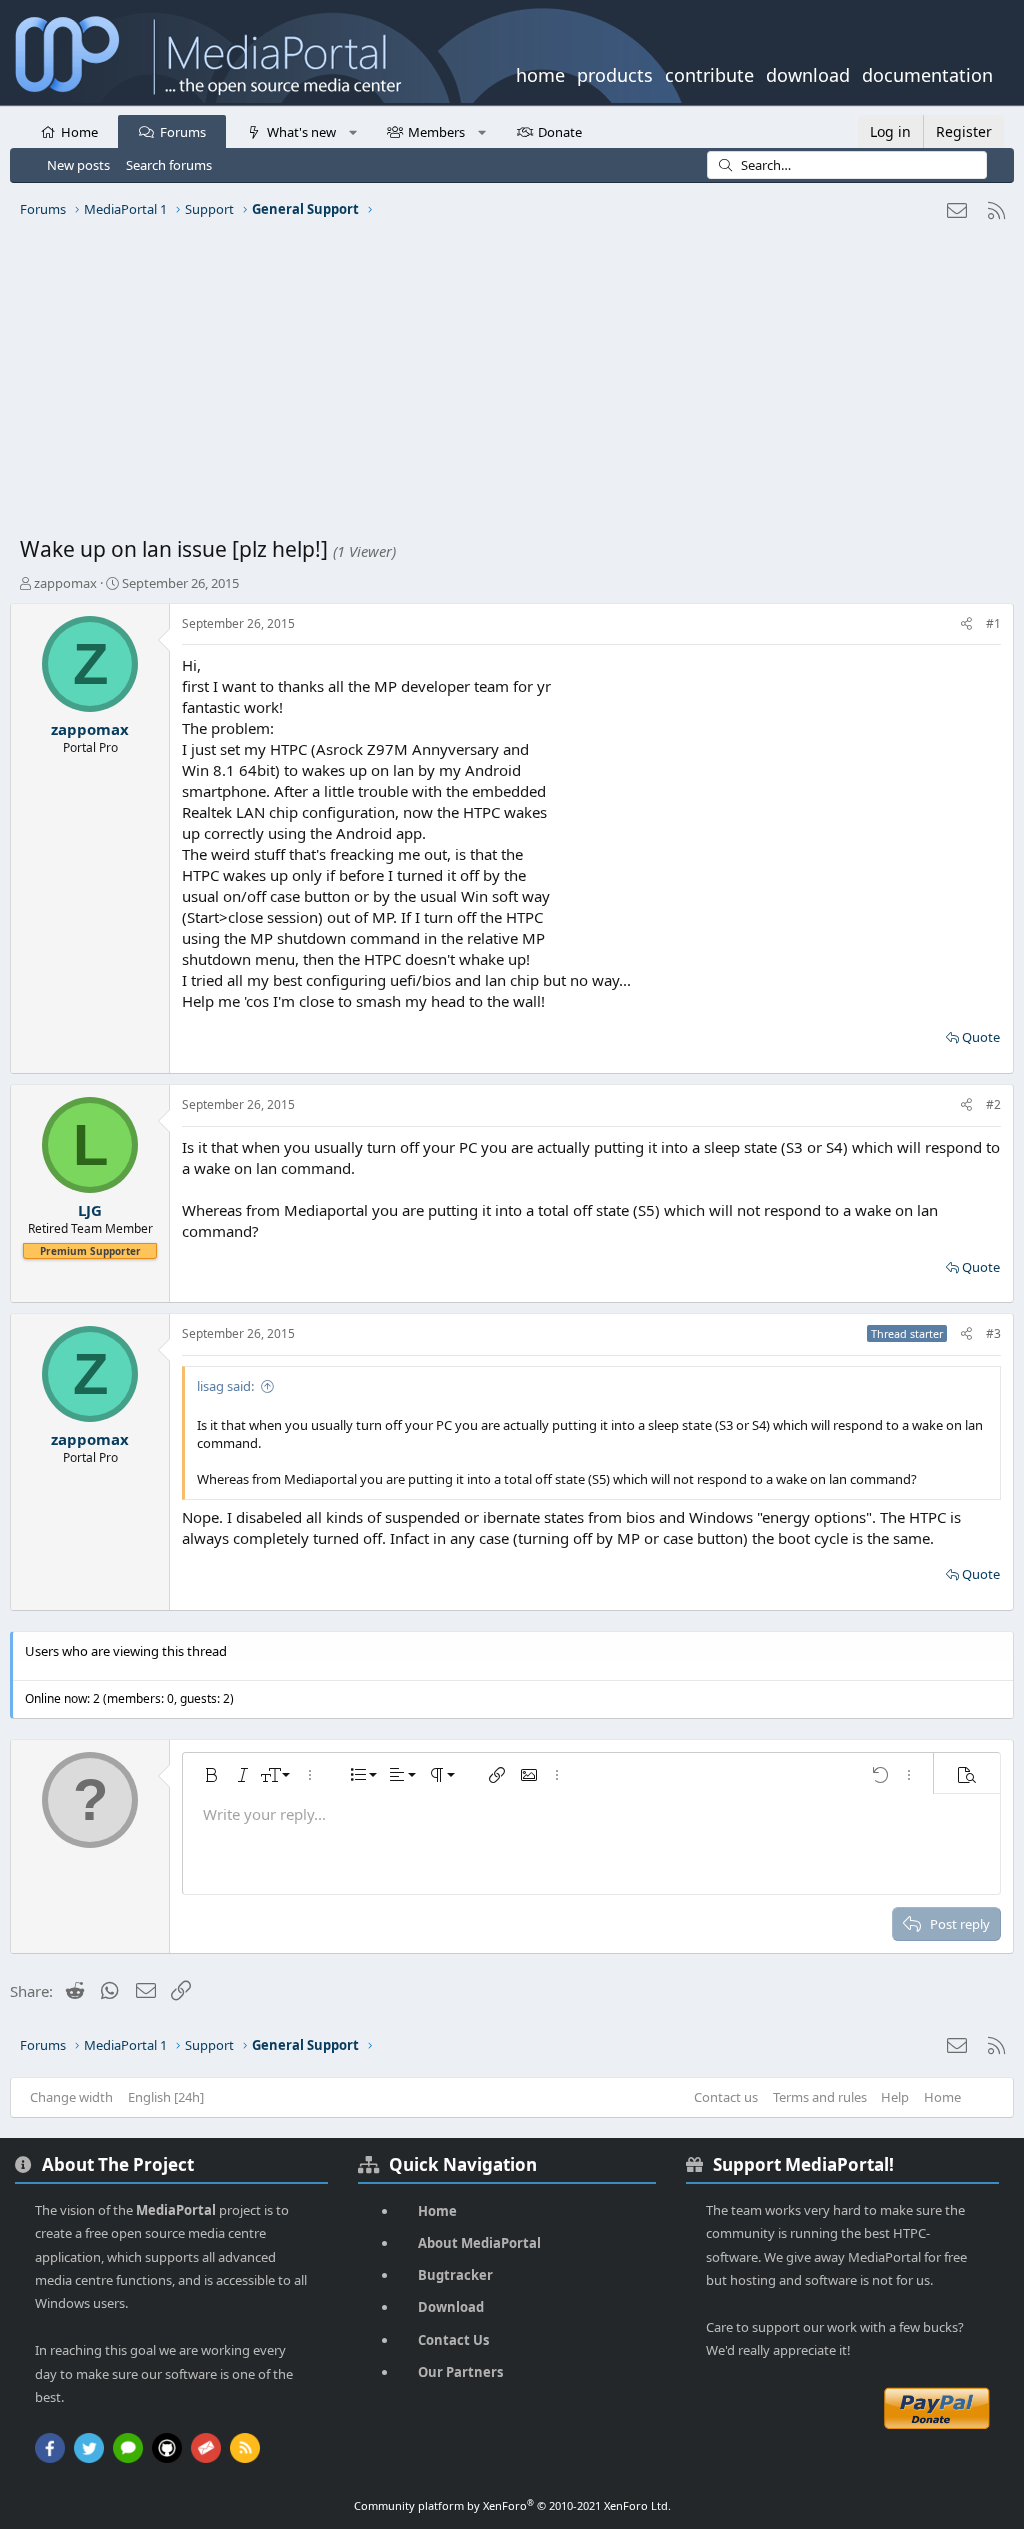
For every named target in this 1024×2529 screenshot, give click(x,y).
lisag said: (225, 1386)
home (540, 73)
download (808, 73)
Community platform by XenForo (512, 2505)
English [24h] (166, 2097)
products (615, 73)
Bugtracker (455, 2275)
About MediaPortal (479, 2243)
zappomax (65, 583)
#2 (993, 1104)
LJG (90, 1210)
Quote (981, 1037)
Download (451, 2307)
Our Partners (460, 2372)
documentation (927, 73)
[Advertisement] (512, 385)
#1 (993, 623)
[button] (352, 131)
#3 (993, 1333)
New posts (78, 165)
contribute (709, 73)
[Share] (966, 624)
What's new (301, 132)
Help (895, 2097)
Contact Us (453, 2340)
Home (79, 132)
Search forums (169, 165)
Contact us (726, 2097)
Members (436, 132)
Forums (183, 132)
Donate (560, 132)
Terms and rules (820, 2097)
